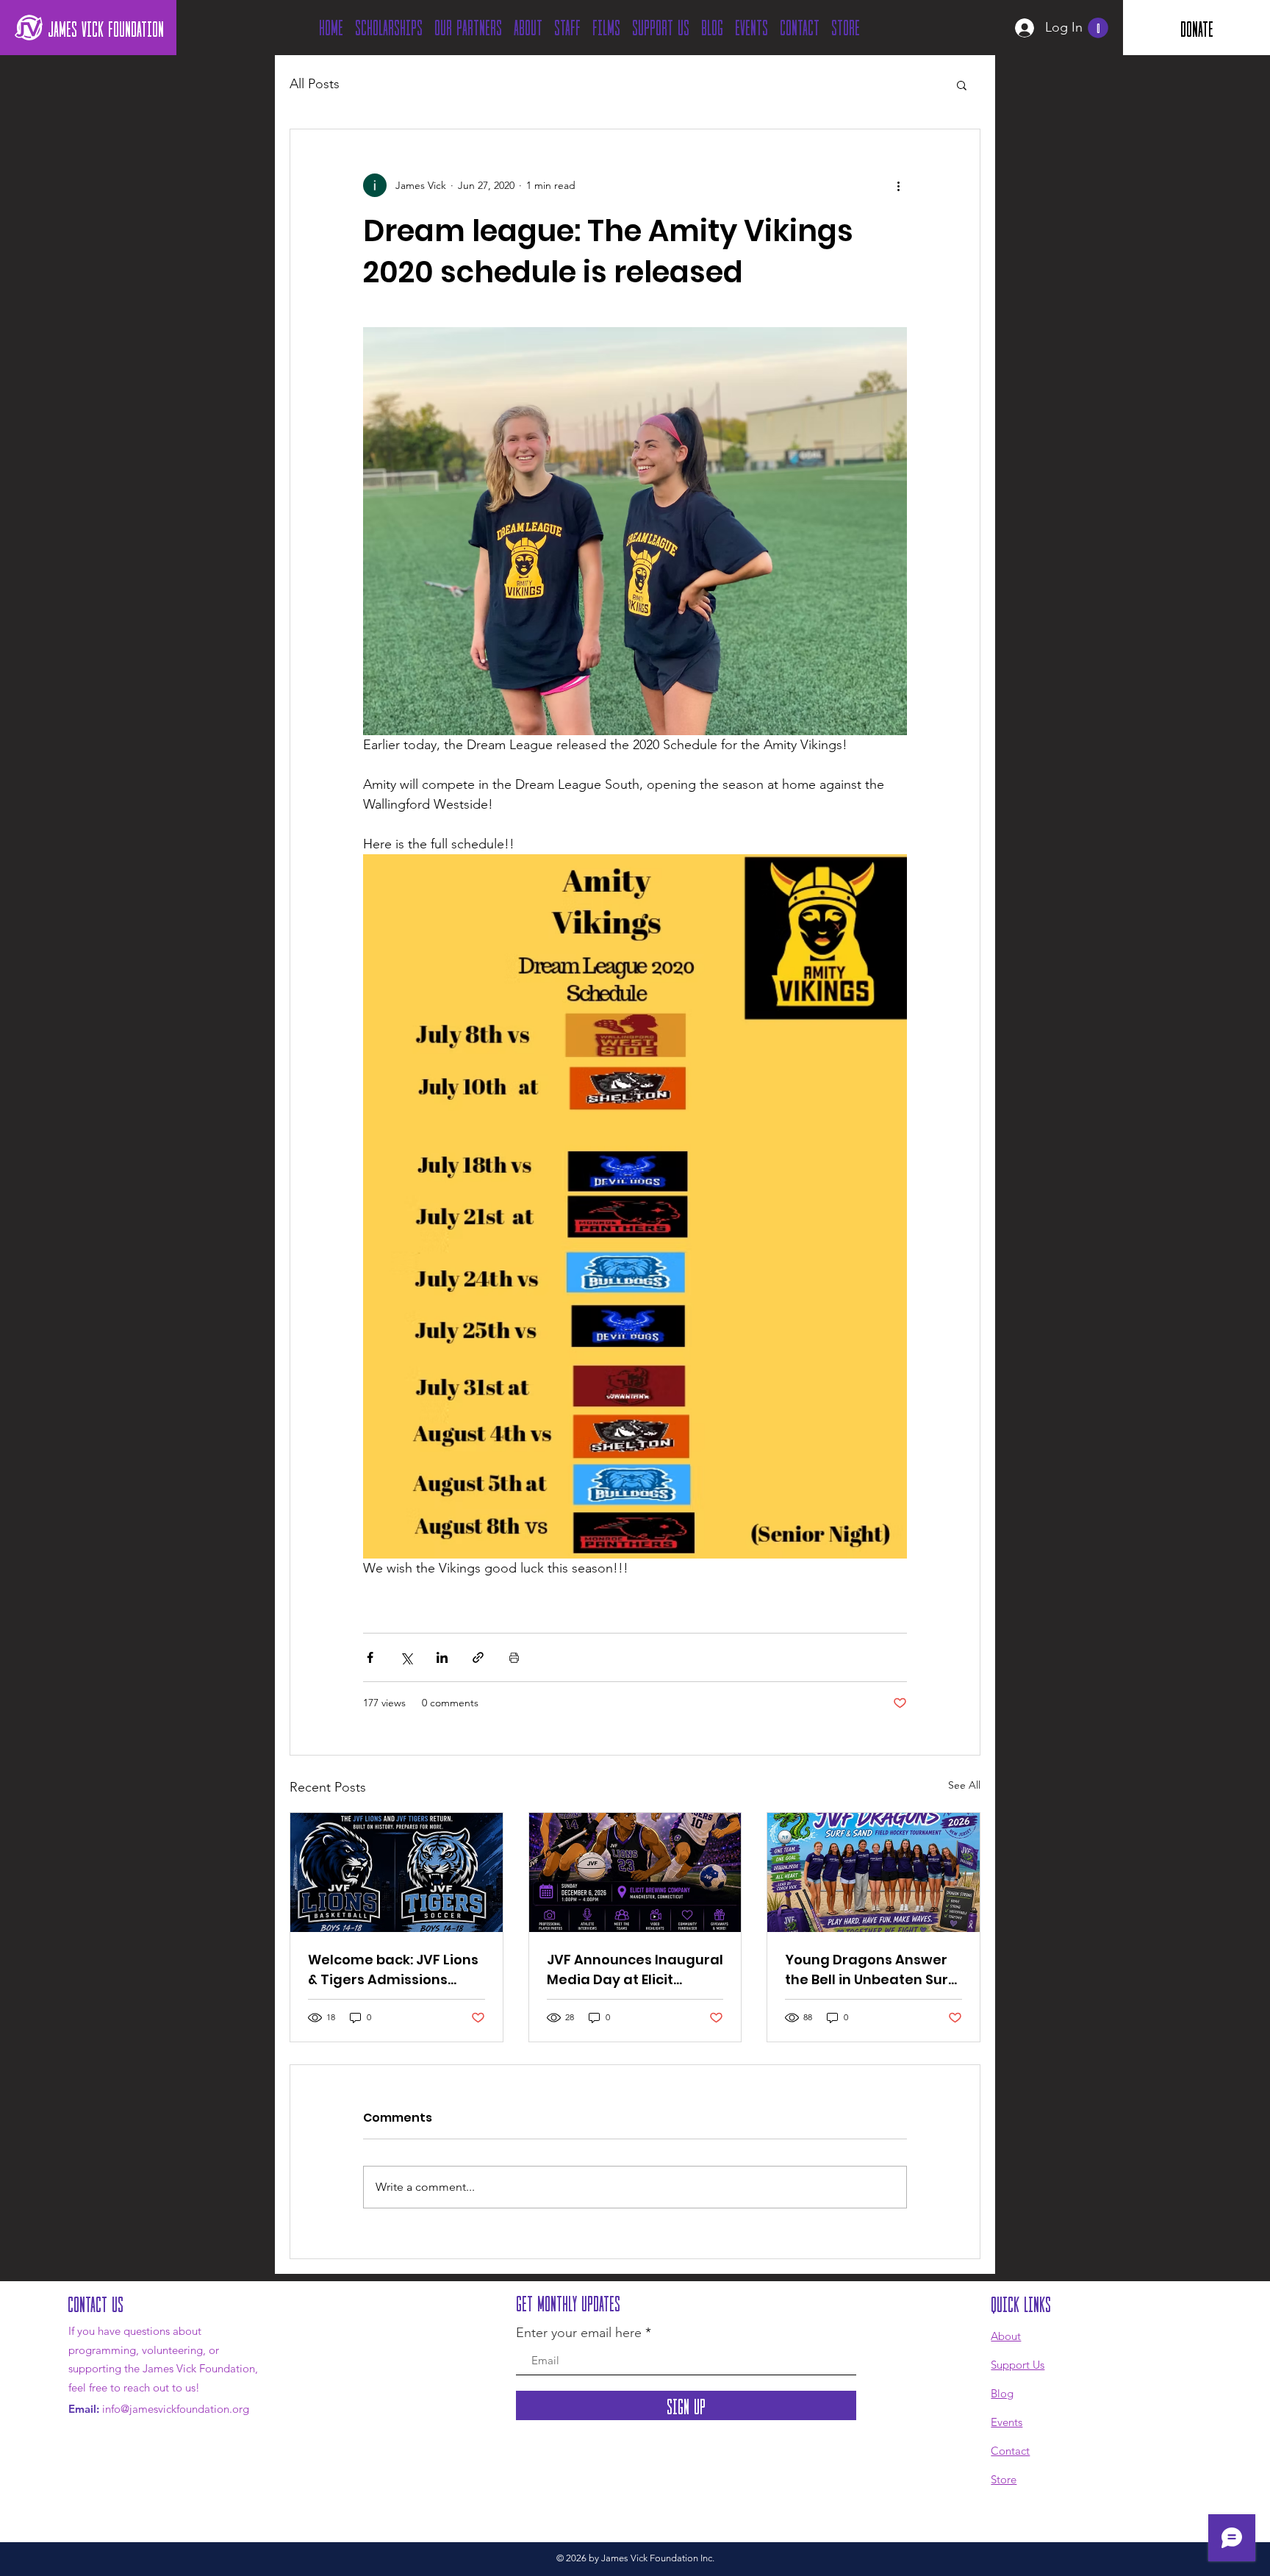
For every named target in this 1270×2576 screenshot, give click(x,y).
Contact (1010, 2451)
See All (964, 1785)
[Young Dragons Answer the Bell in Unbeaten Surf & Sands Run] (873, 1872)
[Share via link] (478, 1657)
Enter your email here (579, 2333)
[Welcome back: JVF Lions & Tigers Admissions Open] (397, 1872)
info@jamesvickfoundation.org (176, 2409)
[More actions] (898, 185)
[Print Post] (514, 1657)
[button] (1098, 28)
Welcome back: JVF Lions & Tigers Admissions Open (393, 1970)
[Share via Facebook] (370, 1657)
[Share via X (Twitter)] (406, 1657)
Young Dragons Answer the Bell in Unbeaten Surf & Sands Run (869, 1970)
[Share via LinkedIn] (442, 1657)
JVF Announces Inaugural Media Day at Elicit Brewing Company (635, 1970)
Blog (1002, 2393)
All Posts (315, 84)
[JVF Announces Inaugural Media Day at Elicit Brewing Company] (635, 1872)
